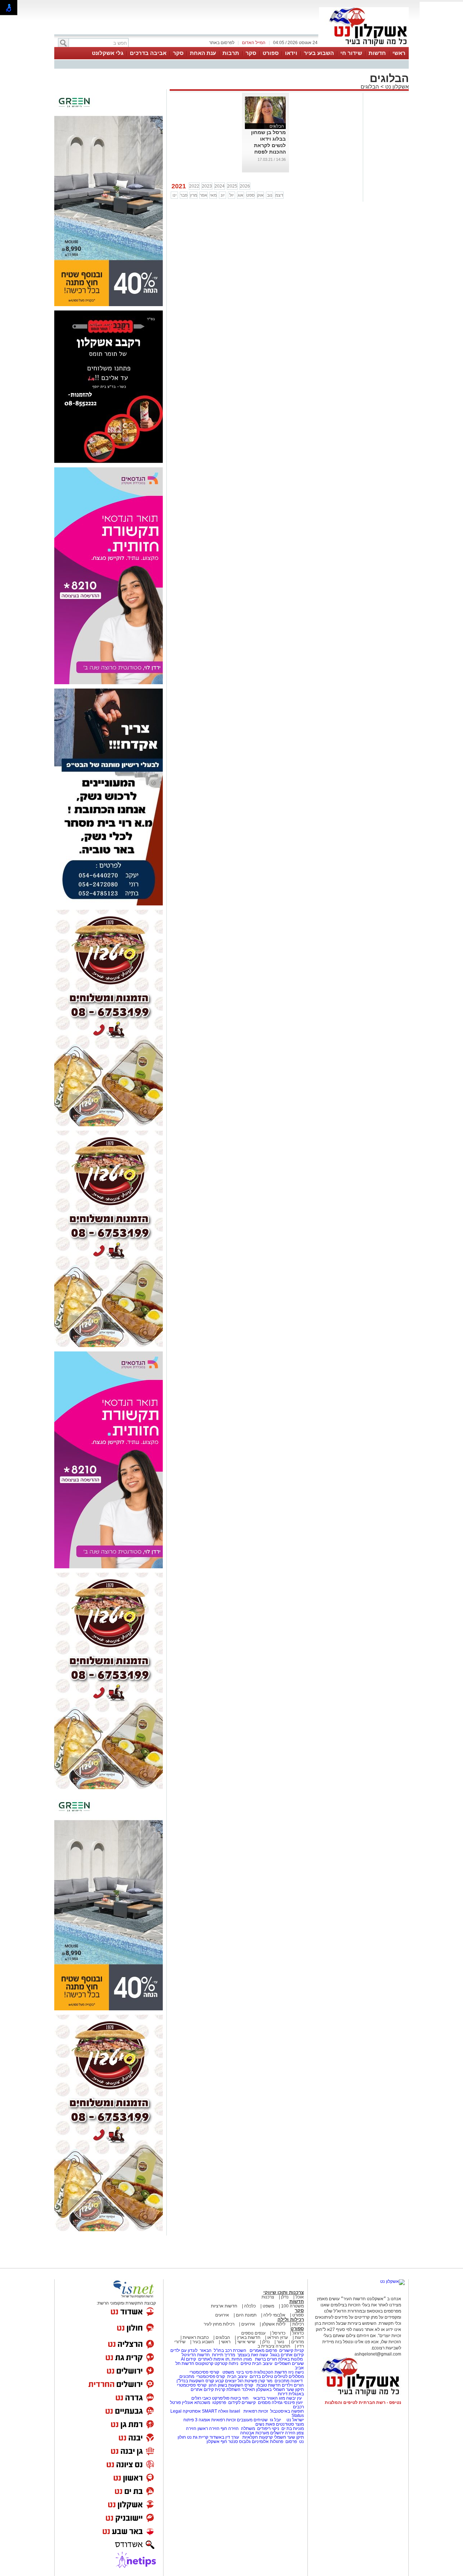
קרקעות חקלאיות (257, 2437)
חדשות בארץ (249, 2337)
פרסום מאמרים (263, 2350)
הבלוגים (370, 87)
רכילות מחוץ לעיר (219, 2324)
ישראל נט (295, 2420)
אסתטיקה (192, 2411)
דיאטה (297, 2381)
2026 (245, 186)
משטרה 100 (292, 2306)
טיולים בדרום (261, 2376)
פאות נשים (265, 2424)
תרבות (231, 53)
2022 (194, 186)
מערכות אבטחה (255, 2433)
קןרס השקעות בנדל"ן (195, 2381)
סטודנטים (285, 2424)
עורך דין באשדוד (224, 2437)
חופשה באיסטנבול (287, 2411)
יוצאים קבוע (226, 2381)
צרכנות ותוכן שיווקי (284, 2292)
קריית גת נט (198, 2437)
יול (231, 195)
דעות (299, 2337)
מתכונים (187, 2376)
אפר (203, 195)
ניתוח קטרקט (226, 2363)
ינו (175, 195)
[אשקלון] (364, 46)
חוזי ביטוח (239, 2398)
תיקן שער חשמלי (289, 2437)
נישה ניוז (296, 2372)
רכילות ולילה (291, 2320)
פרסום (291, 2442)
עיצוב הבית (262, 2363)
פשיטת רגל (247, 2381)
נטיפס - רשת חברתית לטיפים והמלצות (363, 2403)
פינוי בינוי (244, 2372)
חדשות (377, 53)
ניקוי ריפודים (268, 2429)
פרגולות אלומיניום (267, 2442)
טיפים (246, 2363)
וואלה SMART (215, 2411)
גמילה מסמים (270, 2403)
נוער (281, 2342)
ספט (250, 195)
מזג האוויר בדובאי (269, 2398)
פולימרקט (221, 2398)
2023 (207, 186)
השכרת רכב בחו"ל (230, 2350)
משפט (268, 2306)
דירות (283, 2394)
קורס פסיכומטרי (211, 2376)
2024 (220, 186)
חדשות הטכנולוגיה (270, 2372)
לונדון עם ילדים (184, 2350)
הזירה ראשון (209, 2429)
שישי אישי (246, 2342)
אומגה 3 (203, 2420)
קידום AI (188, 2359)
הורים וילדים (293, 2385)
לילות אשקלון (274, 2324)
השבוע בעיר (319, 53)
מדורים (298, 2342)
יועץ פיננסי (293, 2403)
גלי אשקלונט (108, 53)
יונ (223, 195)
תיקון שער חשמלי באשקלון (280, 2389)
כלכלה (250, 2306)
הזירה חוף (230, 2429)
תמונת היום (246, 2315)
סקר (251, 53)
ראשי (399, 53)
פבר (184, 195)
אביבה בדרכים (148, 53)
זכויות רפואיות (256, 2411)
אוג (241, 195)
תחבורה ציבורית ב (274, 2346)
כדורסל (279, 2333)
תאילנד (248, 2389)
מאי (213, 195)
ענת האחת (203, 53)
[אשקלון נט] (392, 2281)
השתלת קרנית (228, 2389)
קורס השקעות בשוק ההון (231, 2385)
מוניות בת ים (292, 2429)
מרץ (194, 195)
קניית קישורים (292, 2350)
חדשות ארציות (224, 2306)
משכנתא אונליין (196, 2403)
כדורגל (298, 2333)
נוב (270, 195)
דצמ (279, 195)
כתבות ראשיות (196, 2337)
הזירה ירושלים (283, 2433)
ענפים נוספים (253, 2333)
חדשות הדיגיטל (195, 2355)
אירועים (222, 2315)
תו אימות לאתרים (213, 2359)
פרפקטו (219, 2403)
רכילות (298, 2324)
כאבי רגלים (201, 2398)
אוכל (300, 2297)
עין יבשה (294, 2398)
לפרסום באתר (222, 43)
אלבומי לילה (274, 2315)
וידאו (291, 53)
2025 (232, 186)
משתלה (248, 2429)
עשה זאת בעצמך (253, 2355)
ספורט (271, 53)
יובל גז (275, 2420)
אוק (260, 195)
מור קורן (265, 2381)
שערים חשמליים (289, 2363)
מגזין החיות (242, 2359)
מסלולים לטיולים (289, 2376)
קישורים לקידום (242, 2403)
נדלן (285, 2297)
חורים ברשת (266, 2359)
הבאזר (206, 2350)
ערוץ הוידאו (278, 2337)
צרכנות (268, 2297)
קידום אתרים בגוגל (286, 2355)
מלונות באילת (290, 2359)
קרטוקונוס (204, 2363)
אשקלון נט (396, 87)
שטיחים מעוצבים (252, 2420)
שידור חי (351, 53)
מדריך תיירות (224, 2355)
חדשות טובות (269, 2385)
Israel (235, 2411)
